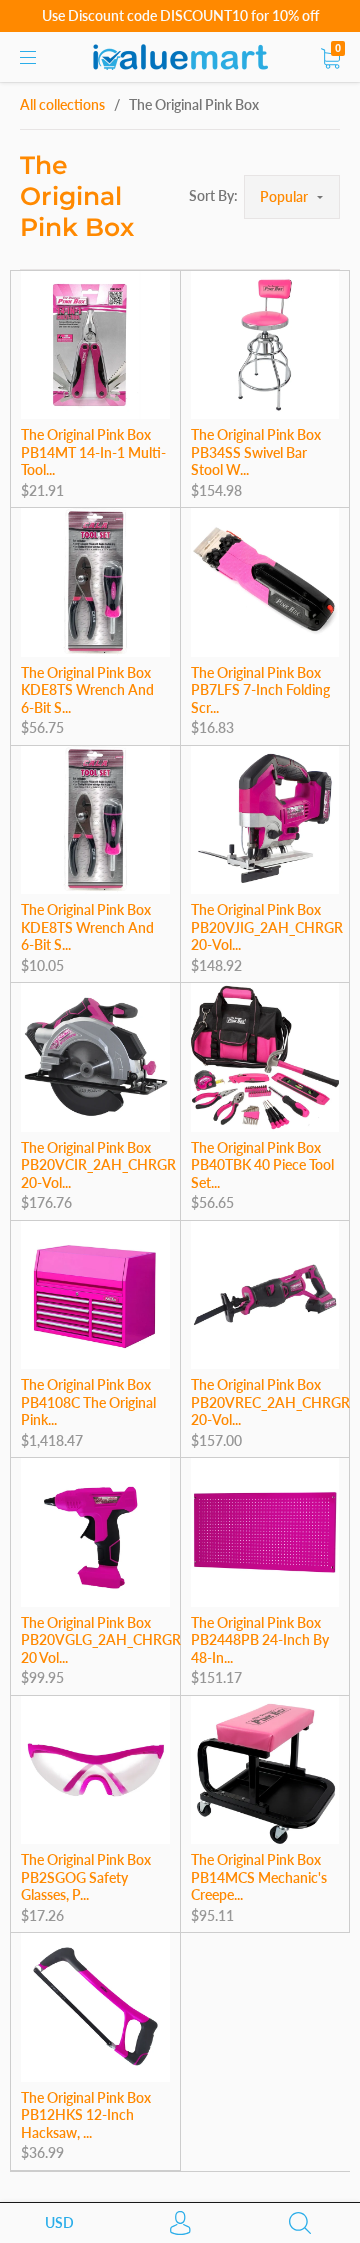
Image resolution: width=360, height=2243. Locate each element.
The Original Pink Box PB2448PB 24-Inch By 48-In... (260, 1640)
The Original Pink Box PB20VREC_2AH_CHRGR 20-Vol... (270, 1402)
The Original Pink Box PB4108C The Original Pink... (88, 1402)
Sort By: (213, 195)
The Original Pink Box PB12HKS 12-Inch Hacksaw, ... (86, 2115)
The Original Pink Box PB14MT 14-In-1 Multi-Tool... (93, 452)
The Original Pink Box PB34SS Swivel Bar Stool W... (256, 452)
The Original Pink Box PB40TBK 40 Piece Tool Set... (262, 1165)
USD (59, 2222)
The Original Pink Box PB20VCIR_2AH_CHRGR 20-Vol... (98, 1165)
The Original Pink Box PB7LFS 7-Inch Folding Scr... (260, 690)
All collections (62, 104)
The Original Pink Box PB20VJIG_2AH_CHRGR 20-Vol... (267, 927)
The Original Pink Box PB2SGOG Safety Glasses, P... (86, 1877)
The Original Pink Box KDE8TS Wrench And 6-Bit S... (87, 690)
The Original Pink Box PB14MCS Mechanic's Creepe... (259, 1877)
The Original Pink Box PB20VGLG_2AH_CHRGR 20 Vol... (101, 1640)
